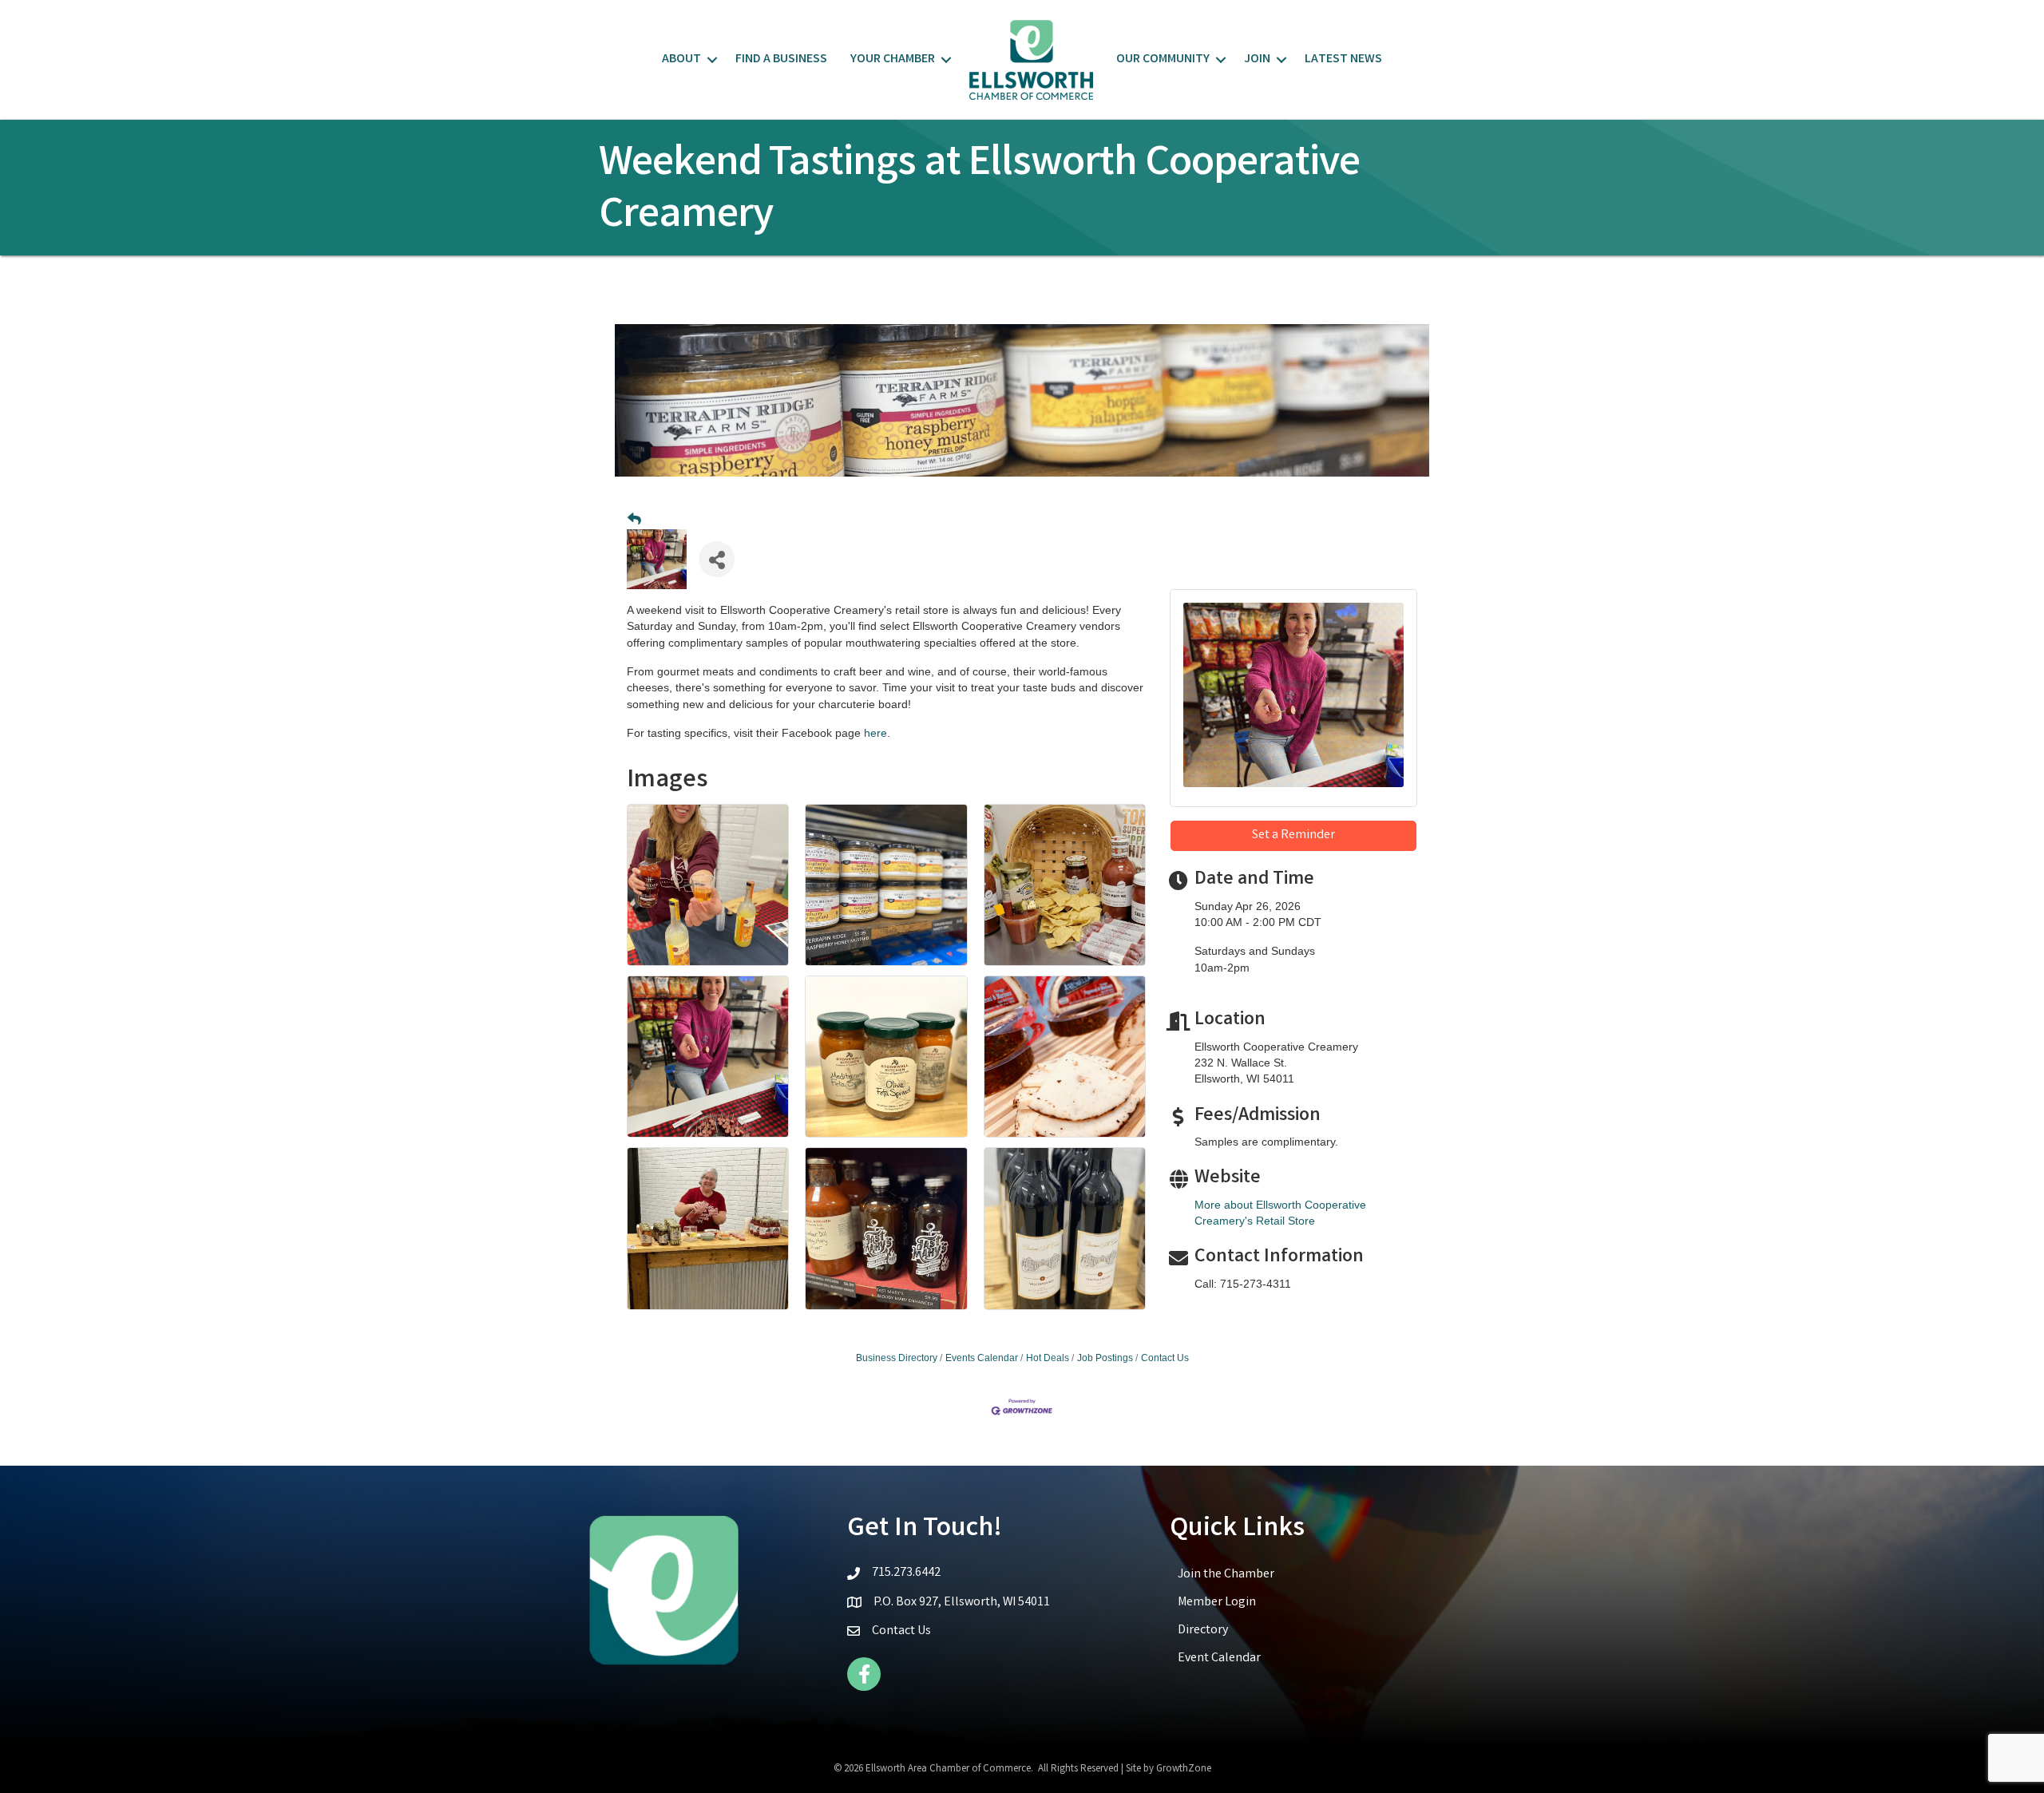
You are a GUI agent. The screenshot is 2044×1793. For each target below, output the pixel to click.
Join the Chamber (1226, 1575)
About (681, 59)
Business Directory (897, 1358)
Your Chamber (893, 59)
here (875, 733)
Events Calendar (982, 1358)
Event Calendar (1219, 1658)
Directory (1203, 1631)
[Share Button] (717, 559)
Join (1257, 59)
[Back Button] (634, 520)
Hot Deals (1048, 1358)
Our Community (1163, 59)
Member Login (1217, 1603)
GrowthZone (1184, 1769)
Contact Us (1165, 1358)
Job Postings (1105, 1358)
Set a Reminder (1293, 835)
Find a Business (781, 59)
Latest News (1343, 59)
